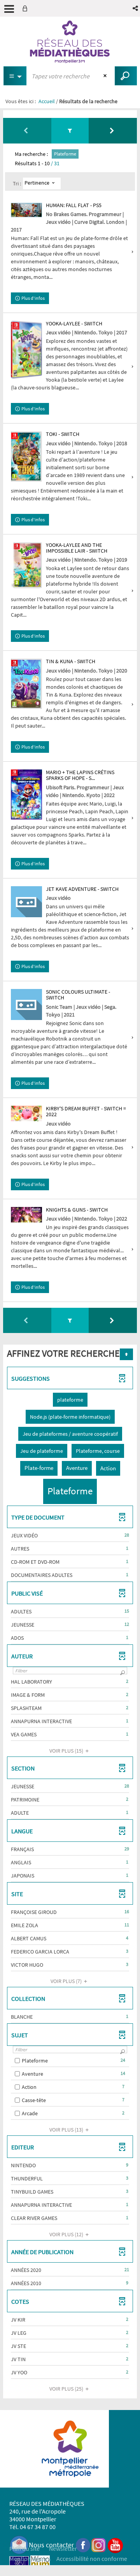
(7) (67, 1981)
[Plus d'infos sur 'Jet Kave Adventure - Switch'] (26, 902)
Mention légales (30, 2559)
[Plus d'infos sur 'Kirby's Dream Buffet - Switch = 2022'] (26, 1113)
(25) (67, 2389)
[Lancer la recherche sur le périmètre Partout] (126, 76)
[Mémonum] (40, 2565)
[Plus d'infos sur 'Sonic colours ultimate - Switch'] (26, 1004)
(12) (67, 2234)
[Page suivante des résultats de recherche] (113, 131)
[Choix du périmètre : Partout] (15, 76)
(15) (67, 1751)
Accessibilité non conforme (92, 2559)
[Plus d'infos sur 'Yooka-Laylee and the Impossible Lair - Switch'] (26, 565)
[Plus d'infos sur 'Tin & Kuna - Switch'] (26, 684)
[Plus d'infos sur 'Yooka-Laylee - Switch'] (26, 350)
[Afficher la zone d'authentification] (26, 8)
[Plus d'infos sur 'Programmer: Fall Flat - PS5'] (26, 210)
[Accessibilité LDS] (19, 2565)
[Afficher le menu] (9, 9)
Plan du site (24, 2548)
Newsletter (63, 2548)
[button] (136, 8)
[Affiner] (70, 131)
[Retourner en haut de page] (126, 1354)
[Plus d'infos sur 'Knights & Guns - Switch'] (26, 1215)
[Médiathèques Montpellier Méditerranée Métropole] (70, 42)
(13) (67, 2130)
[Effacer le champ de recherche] (106, 76)
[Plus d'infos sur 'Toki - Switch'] (26, 456)
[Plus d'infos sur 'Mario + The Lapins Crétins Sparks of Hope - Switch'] (26, 794)
